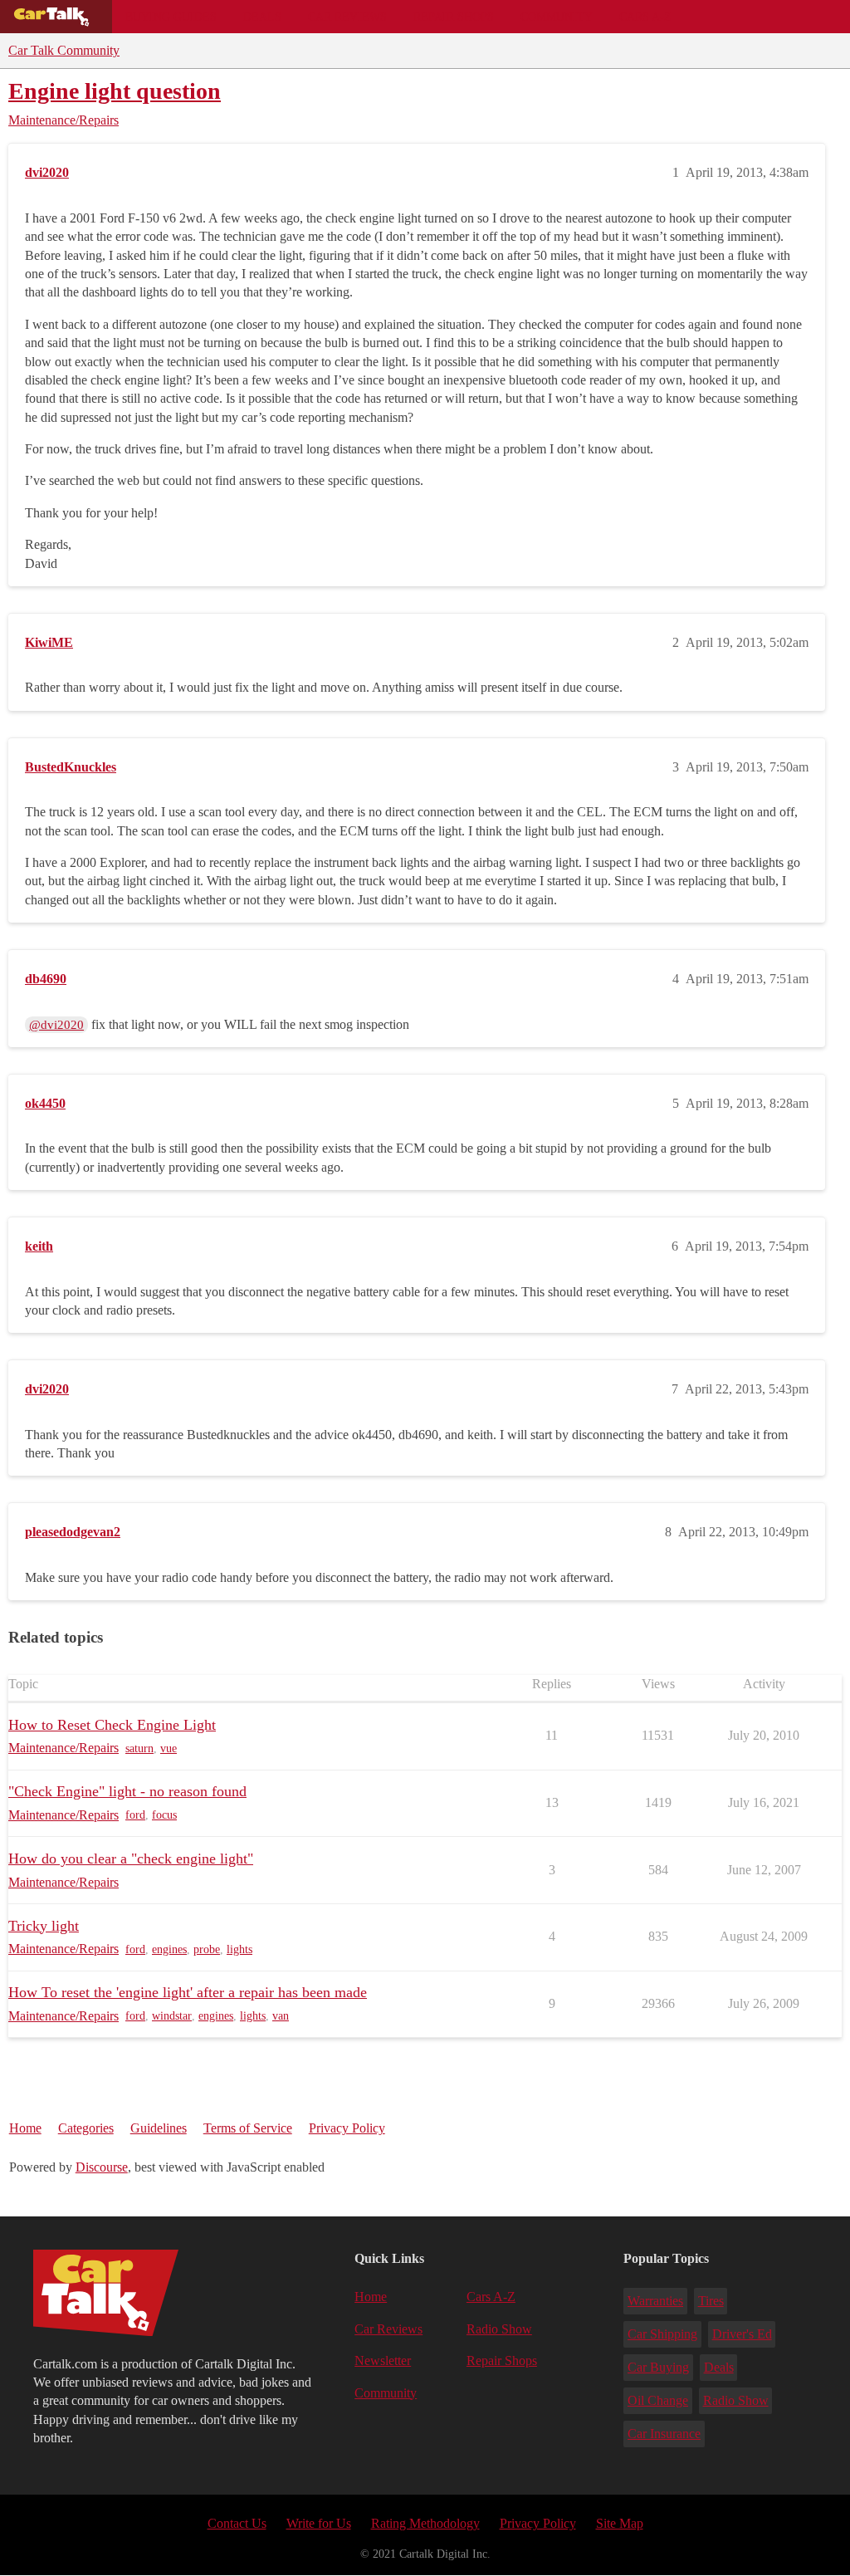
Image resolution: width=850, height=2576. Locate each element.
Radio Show (499, 2329)
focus (164, 1815)
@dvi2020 (56, 1025)
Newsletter (383, 2361)
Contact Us (237, 2523)
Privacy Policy (347, 2128)
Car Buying (658, 2367)
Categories (86, 2128)
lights (239, 1949)
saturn (139, 1748)
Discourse (102, 2167)
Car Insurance (664, 2434)
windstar (172, 2016)
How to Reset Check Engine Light (112, 1725)
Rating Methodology (425, 2523)
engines (169, 1949)
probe (207, 1949)
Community (557, 17)
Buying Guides (171, 17)
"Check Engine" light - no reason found (127, 1791)
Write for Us (319, 2523)
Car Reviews (347, 17)
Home (25, 2128)
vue (169, 1748)
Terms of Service (248, 2128)
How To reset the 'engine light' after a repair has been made (188, 1992)
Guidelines (159, 2128)
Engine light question (115, 91)
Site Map (620, 2523)
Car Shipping (662, 2334)
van (281, 2016)
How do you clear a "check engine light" (131, 1859)
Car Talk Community (64, 50)
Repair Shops (454, 17)
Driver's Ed (742, 2334)
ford (135, 1815)
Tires (711, 2301)
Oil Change (658, 2400)
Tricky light (44, 1926)
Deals (262, 17)
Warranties (655, 2301)
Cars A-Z (645, 17)
